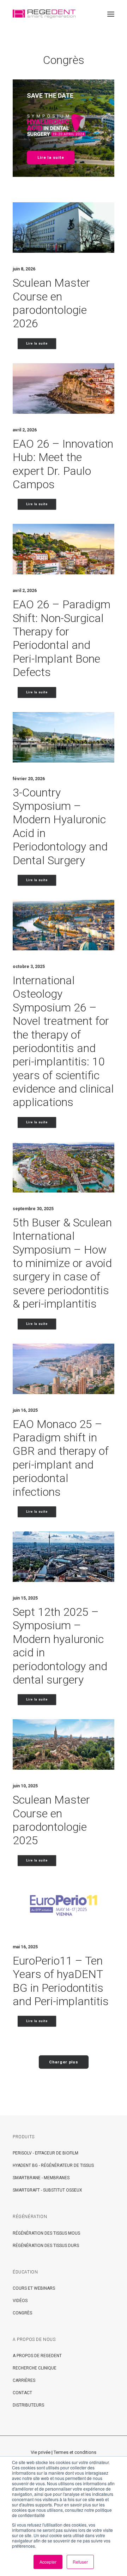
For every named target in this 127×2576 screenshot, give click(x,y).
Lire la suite (51, 158)
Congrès (22, 2313)
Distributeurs (28, 2405)
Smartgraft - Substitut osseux (47, 2190)
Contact (22, 2393)
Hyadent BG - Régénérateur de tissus (53, 2165)
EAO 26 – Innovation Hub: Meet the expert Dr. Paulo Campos (63, 464)
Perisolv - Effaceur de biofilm (46, 2153)
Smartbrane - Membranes (41, 2178)
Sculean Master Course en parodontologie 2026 (51, 303)
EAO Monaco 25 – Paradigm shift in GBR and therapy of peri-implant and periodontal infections (61, 1458)
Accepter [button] (48, 2562)
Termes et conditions (75, 2452)
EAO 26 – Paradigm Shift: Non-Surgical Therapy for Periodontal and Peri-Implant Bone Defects (62, 638)
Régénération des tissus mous (46, 2233)
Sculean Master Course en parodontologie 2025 (51, 1820)
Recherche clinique (35, 2368)
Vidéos (20, 2301)
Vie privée (41, 2452)
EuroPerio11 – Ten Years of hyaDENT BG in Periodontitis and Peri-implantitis (61, 1981)
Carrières (24, 2380)
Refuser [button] (80, 2562)
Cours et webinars (34, 2288)
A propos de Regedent (37, 2356)
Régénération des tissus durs (46, 2246)
